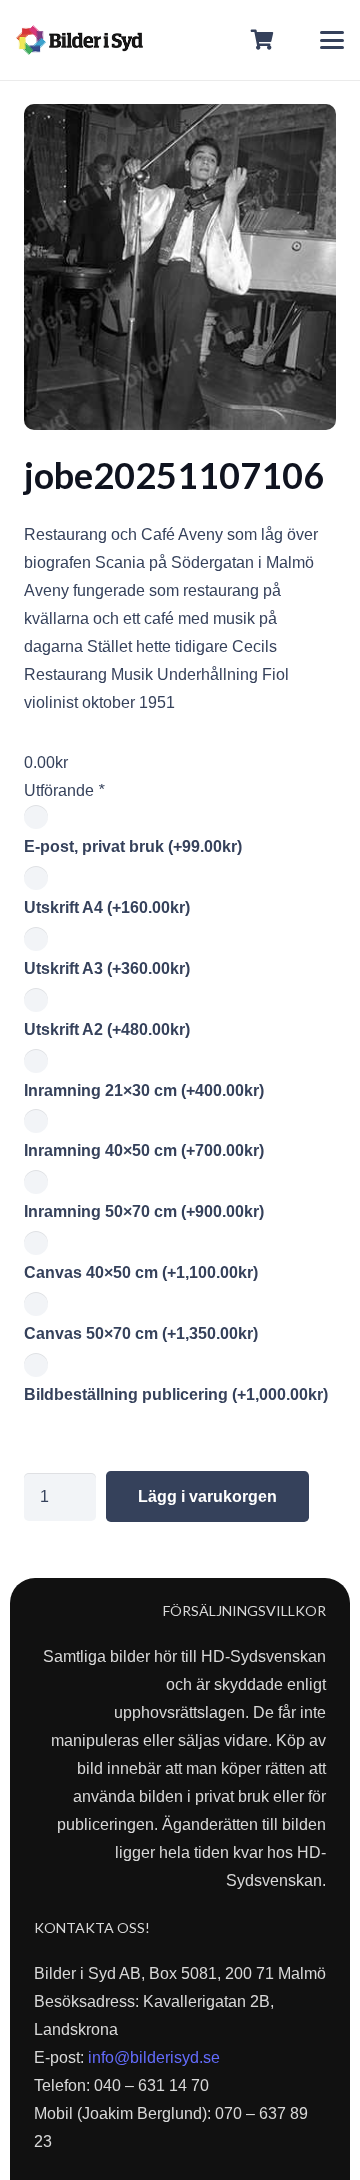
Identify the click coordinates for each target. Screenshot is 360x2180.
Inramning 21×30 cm (144, 1090)
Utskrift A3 (107, 968)
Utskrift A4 (107, 907)
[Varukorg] (263, 40)
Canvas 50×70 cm (141, 1333)
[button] (332, 40)
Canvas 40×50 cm (141, 1272)
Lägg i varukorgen (207, 1496)
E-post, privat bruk (133, 846)
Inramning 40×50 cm (144, 1150)
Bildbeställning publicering (176, 1394)
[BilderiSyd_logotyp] (79, 40)
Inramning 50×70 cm (144, 1211)
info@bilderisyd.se (154, 2057)
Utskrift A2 (107, 1029)
